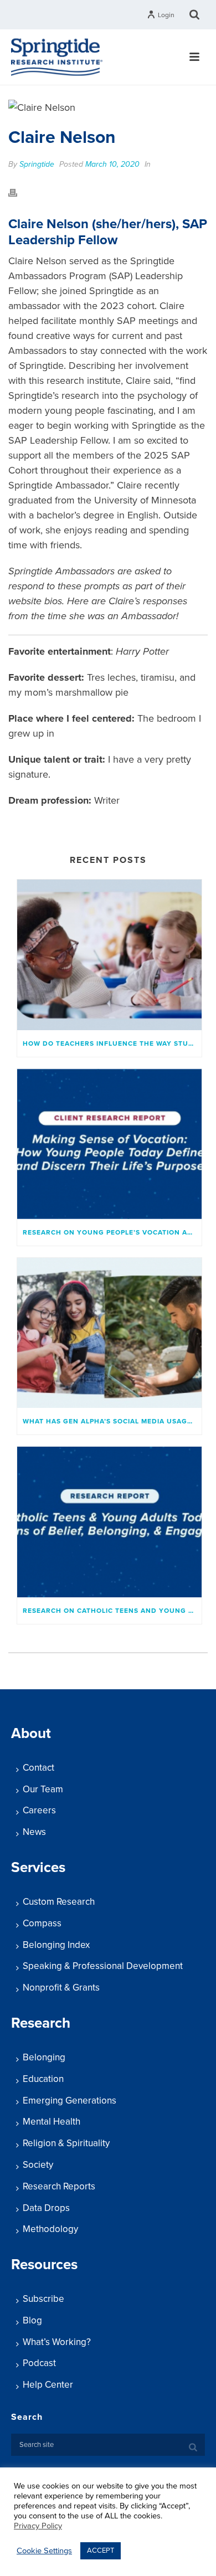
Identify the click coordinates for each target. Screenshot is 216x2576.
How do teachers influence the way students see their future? (112, 1043)
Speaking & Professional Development (103, 1966)
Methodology (50, 2229)
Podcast (39, 2363)
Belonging (44, 2057)
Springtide (37, 164)
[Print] (18, 192)
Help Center (48, 2385)
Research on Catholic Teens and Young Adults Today (112, 1611)
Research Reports (59, 2186)
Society (38, 2165)
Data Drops (46, 2208)
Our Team (43, 1789)
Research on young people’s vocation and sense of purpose (112, 1232)
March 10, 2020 (112, 164)
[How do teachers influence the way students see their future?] (109, 955)
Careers (39, 1810)
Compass (42, 1923)
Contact (38, 1768)
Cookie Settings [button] (44, 2551)
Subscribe (43, 2299)
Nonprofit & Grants (61, 1988)
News (34, 1832)
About (31, 1733)
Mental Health (52, 2122)
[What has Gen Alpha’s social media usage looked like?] (109, 1333)
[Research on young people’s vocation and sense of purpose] (109, 1144)
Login (166, 15)
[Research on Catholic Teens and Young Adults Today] (109, 1522)
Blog (32, 2320)
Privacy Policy (38, 2526)
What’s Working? (57, 2342)
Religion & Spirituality (66, 2143)
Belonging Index (56, 1945)
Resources (44, 2264)
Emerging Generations (70, 2101)
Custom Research (59, 1902)
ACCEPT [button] (101, 2551)
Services (38, 1867)
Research (41, 2023)
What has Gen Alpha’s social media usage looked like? (112, 1421)
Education (43, 2079)
